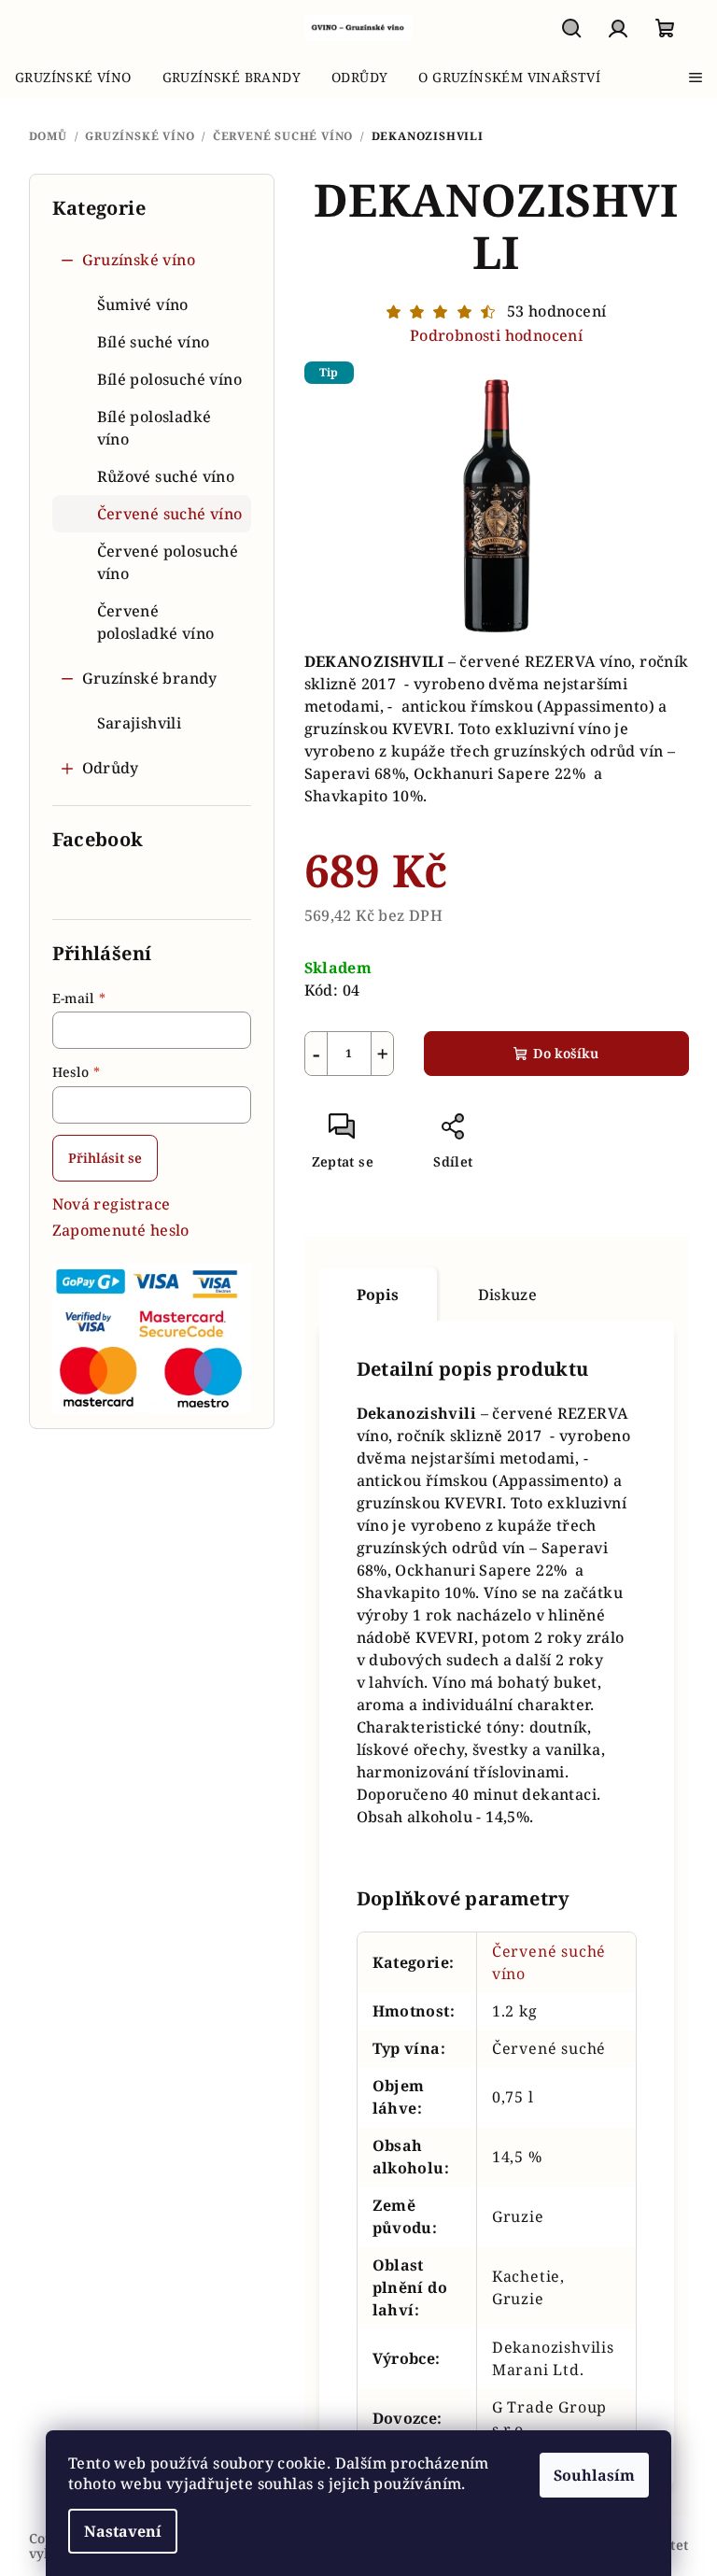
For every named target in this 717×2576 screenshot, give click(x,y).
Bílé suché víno (154, 342)
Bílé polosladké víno (155, 428)
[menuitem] (73, 78)
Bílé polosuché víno (170, 379)
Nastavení (123, 2531)
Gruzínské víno (139, 260)
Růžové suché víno (166, 476)
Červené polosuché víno (168, 562)
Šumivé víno (143, 304)
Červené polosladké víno (156, 622)
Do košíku (566, 1053)
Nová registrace (112, 1204)
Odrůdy (111, 768)
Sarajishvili (140, 723)
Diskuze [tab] (508, 1295)
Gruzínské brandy (150, 678)
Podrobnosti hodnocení (496, 335)
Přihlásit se (105, 1158)
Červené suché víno (170, 514)
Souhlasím (594, 2475)
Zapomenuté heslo (121, 1230)
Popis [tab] (378, 1295)
